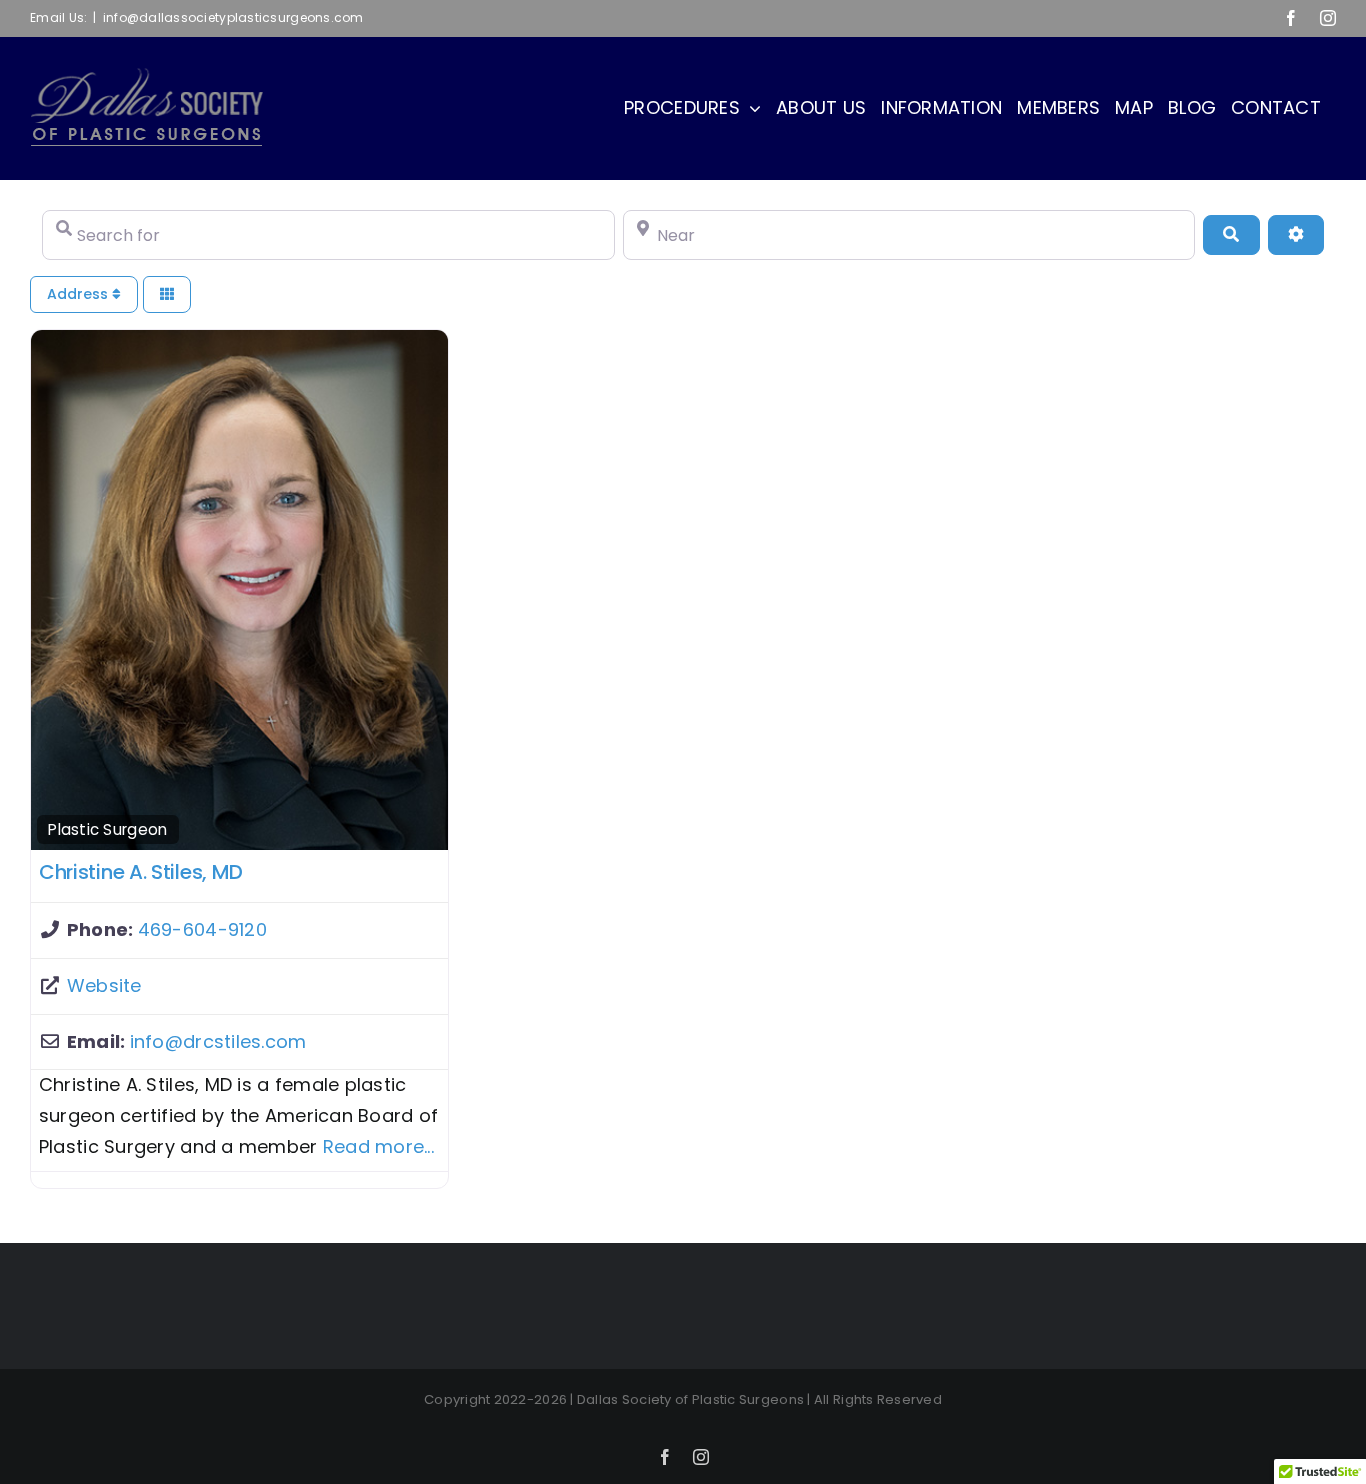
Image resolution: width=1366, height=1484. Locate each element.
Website (104, 985)
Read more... (378, 1146)
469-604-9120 (202, 929)
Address (79, 294)
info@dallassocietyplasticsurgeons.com (233, 17)
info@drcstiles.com (218, 1041)
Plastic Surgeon (107, 829)
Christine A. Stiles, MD (141, 872)
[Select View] (167, 294)
